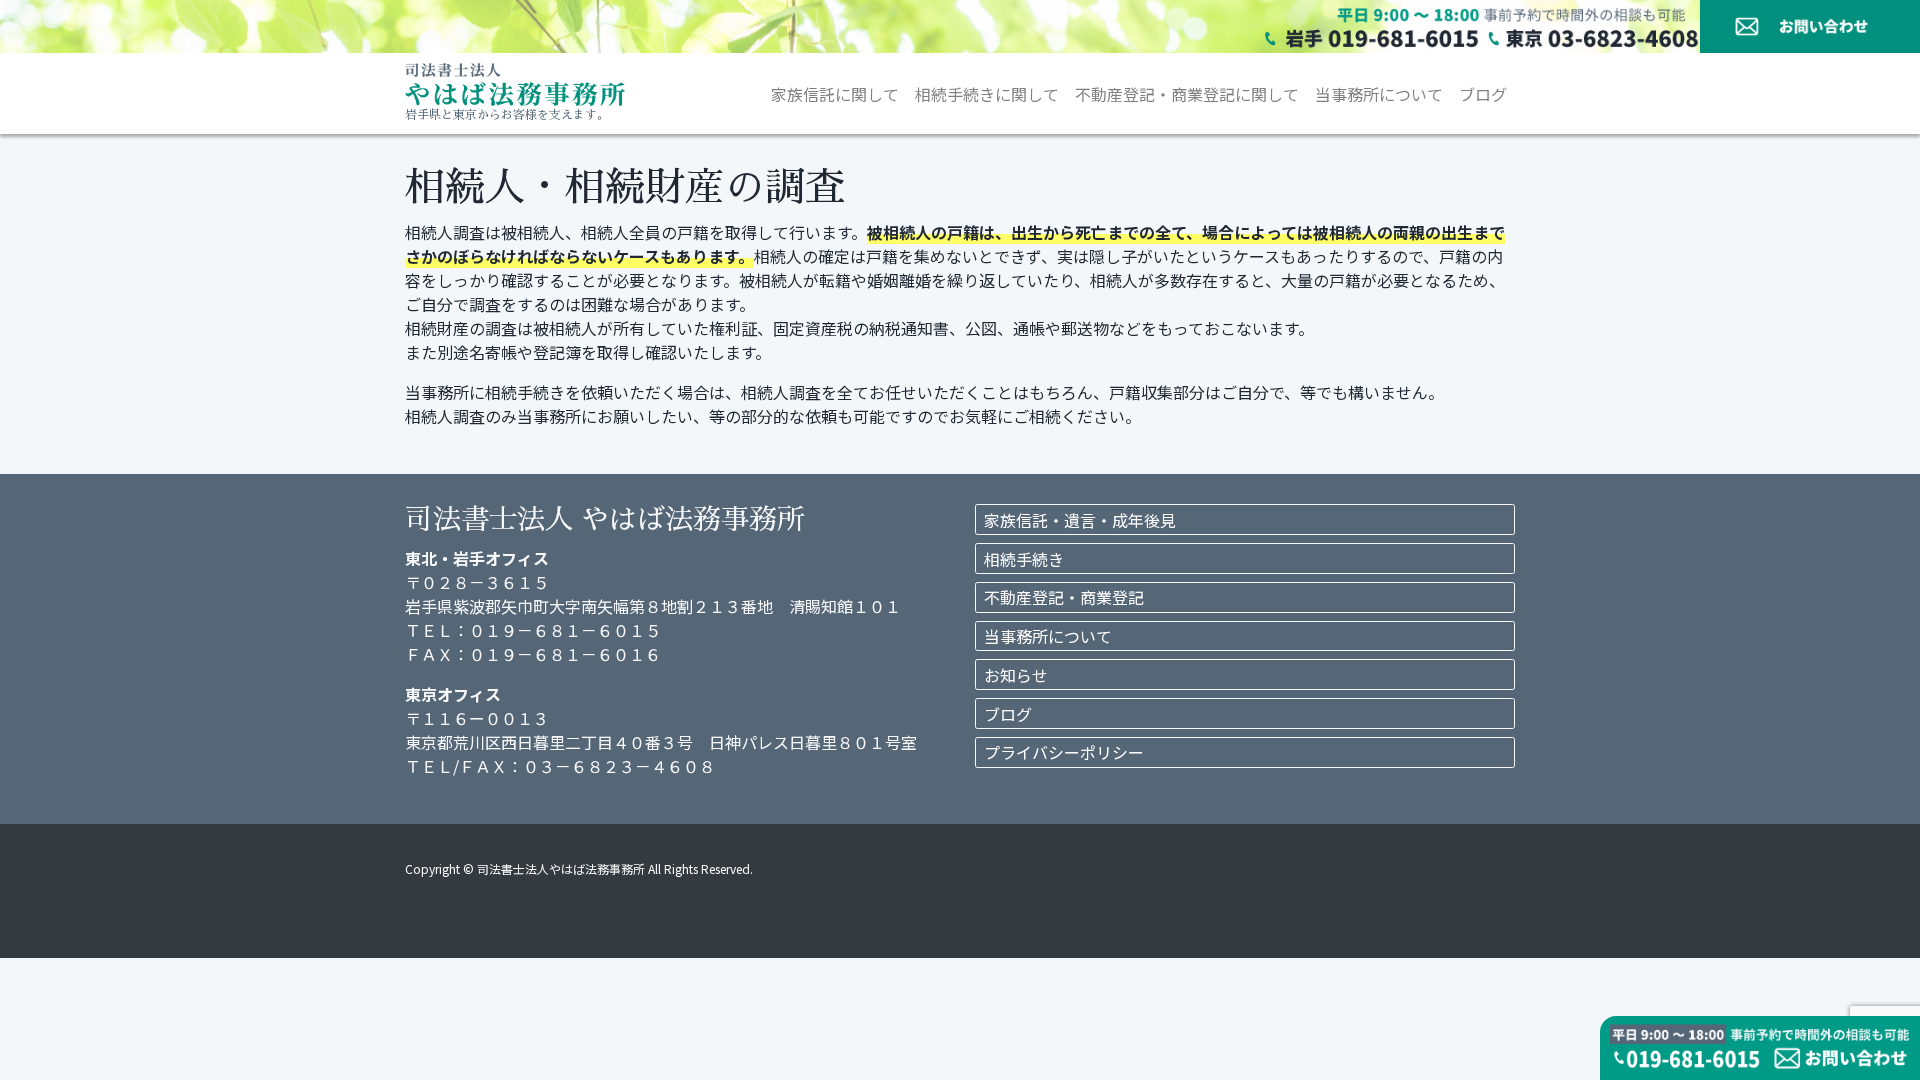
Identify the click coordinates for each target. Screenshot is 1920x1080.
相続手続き (1024, 559)
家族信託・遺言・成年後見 (1080, 520)
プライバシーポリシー (1064, 752)
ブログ (1483, 94)
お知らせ (1016, 675)
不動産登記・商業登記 (1064, 597)
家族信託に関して (835, 94)
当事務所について (1379, 94)
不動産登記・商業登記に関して (1187, 94)
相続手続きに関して (987, 94)
